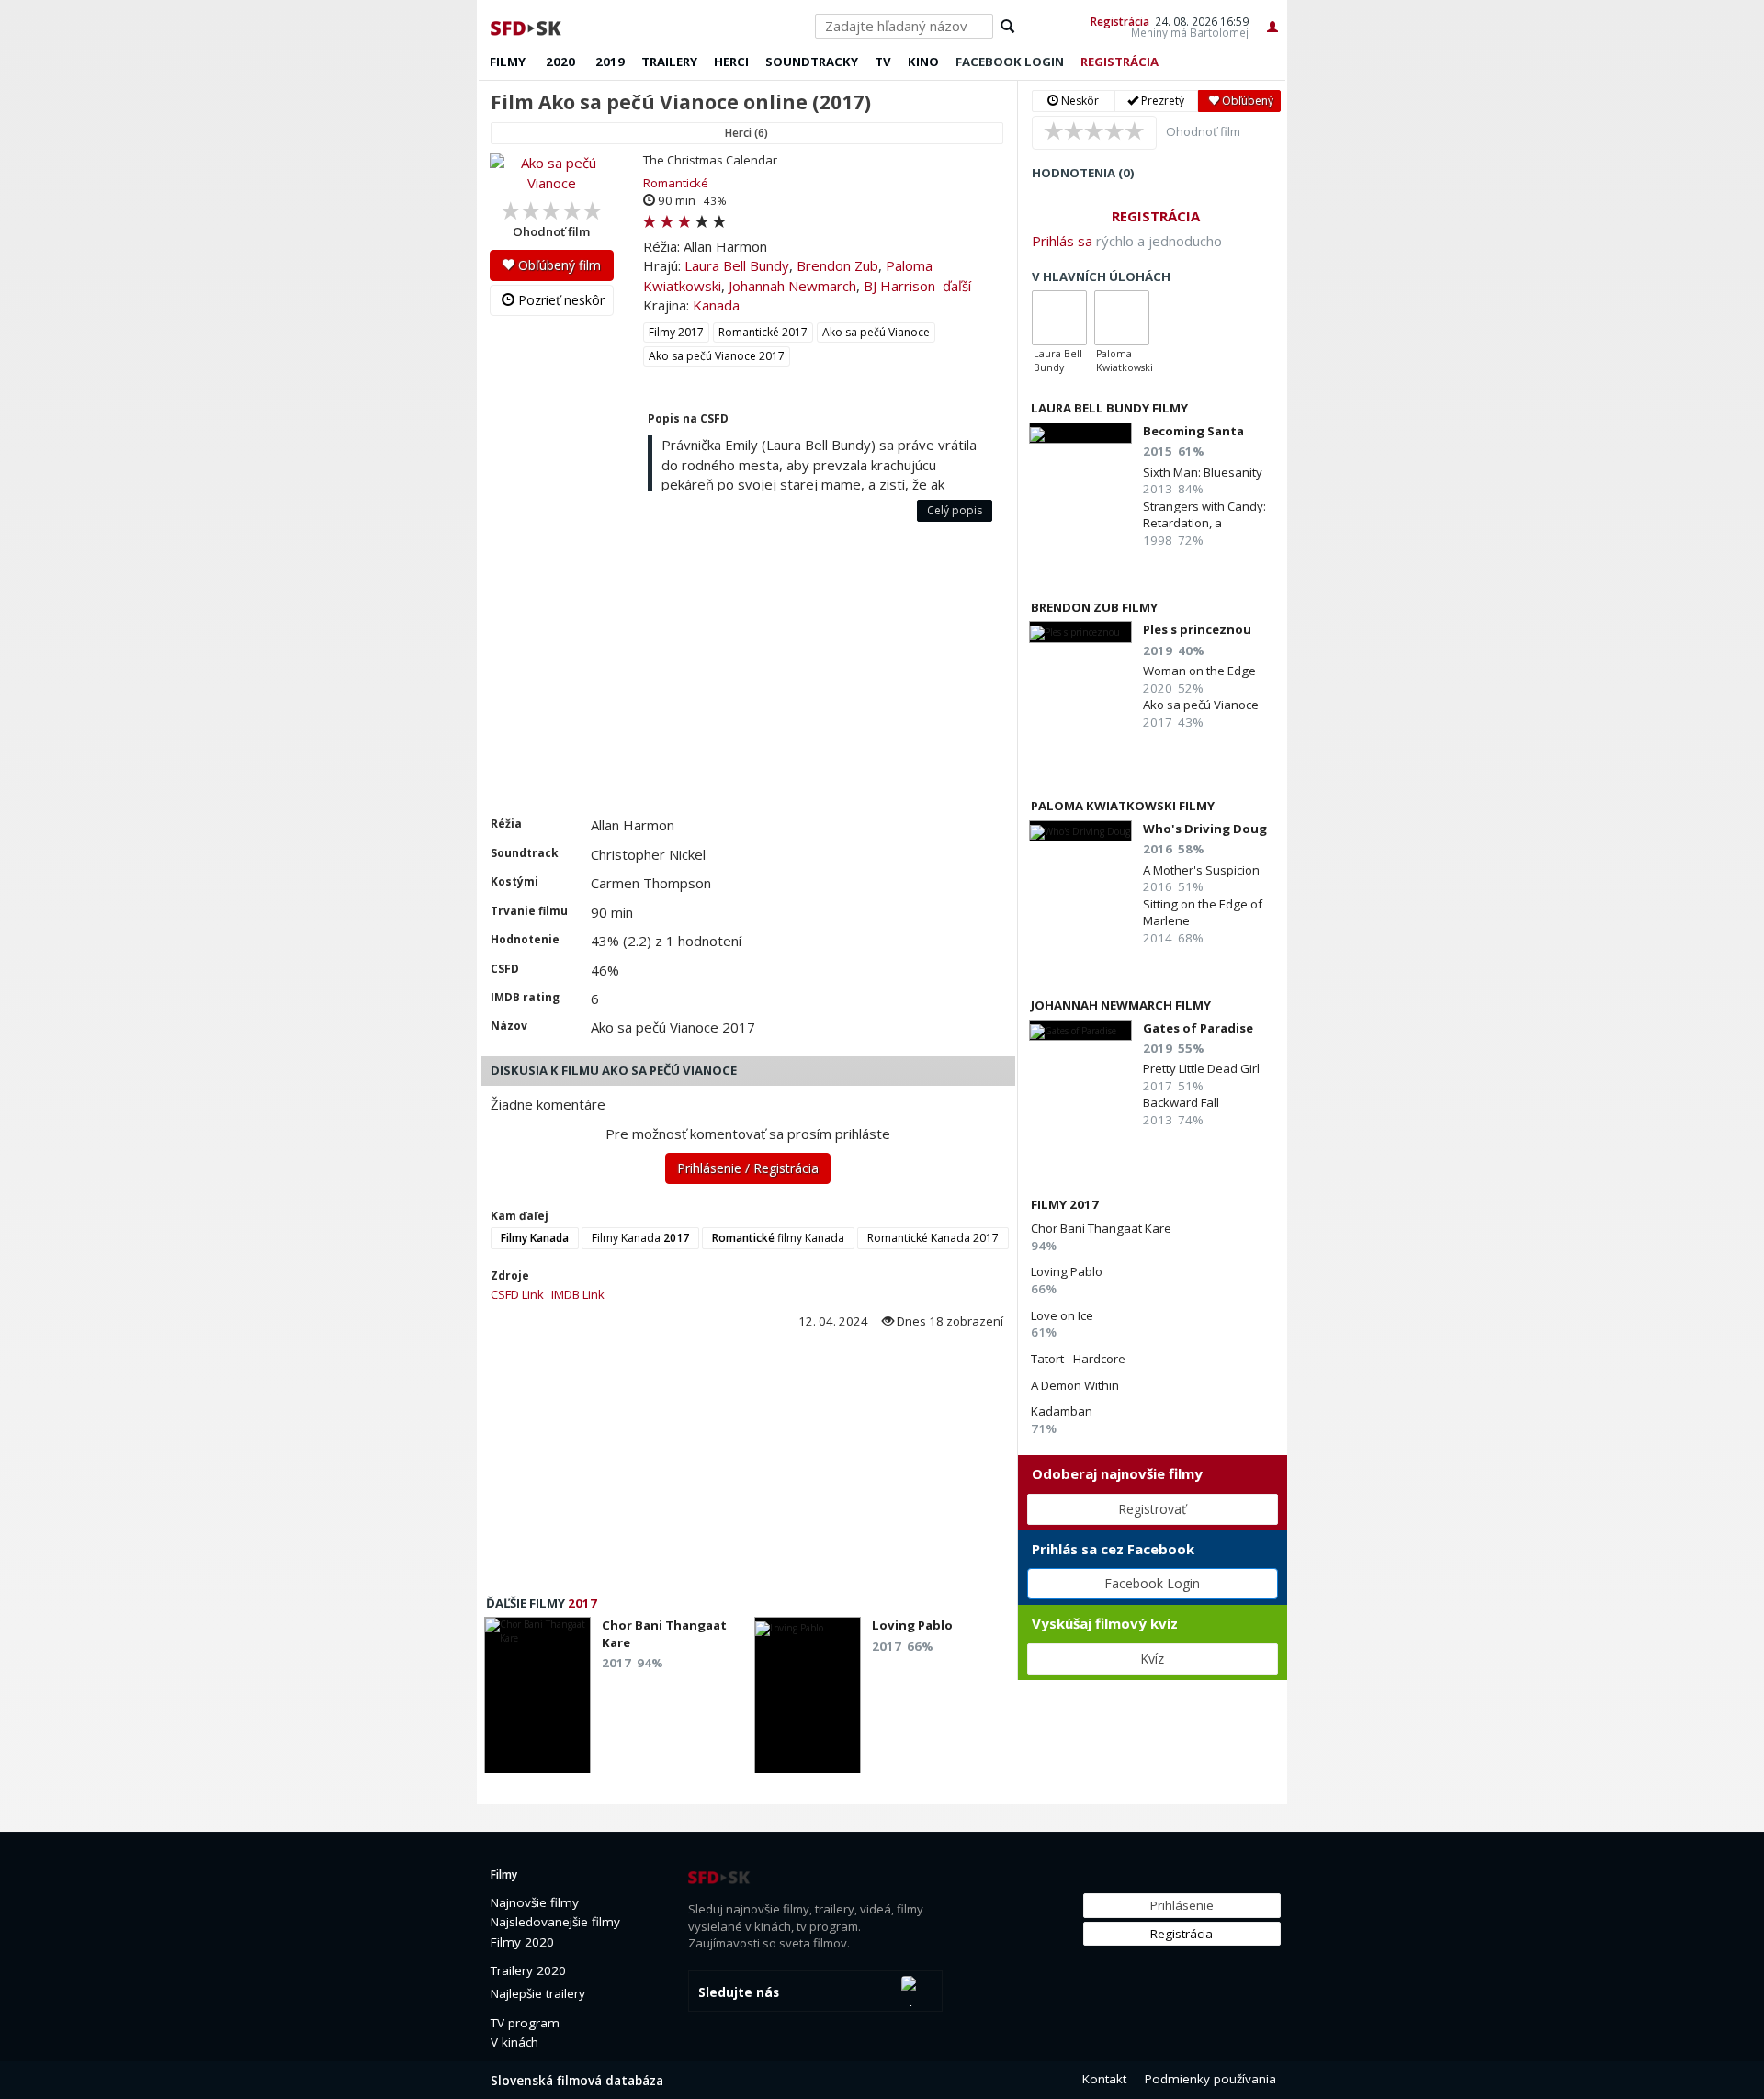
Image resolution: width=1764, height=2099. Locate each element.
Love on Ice (1062, 1315)
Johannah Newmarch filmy (1121, 1005)
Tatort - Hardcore (1078, 1359)
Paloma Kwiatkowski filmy (1123, 806)
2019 (610, 62)
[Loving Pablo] (808, 1700)
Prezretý (1161, 101)
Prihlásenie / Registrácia (748, 1168)
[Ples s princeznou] (1080, 632)
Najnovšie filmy (535, 1902)
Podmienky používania (1210, 2079)
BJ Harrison (899, 286)
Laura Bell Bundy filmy (1109, 408)
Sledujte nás (739, 1992)
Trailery (669, 62)
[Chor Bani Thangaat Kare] (537, 1700)
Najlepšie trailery (538, 1993)
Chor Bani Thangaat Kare (1101, 1228)
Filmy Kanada (640, 1238)
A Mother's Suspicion (1201, 870)
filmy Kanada (778, 1238)
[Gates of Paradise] (1080, 1030)
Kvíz (1152, 1659)
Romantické (676, 183)
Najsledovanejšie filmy (555, 1922)
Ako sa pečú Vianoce (876, 332)
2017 (582, 1603)
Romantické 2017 (763, 332)
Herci (731, 62)
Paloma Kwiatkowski (1125, 361)
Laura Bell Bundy (737, 265)
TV (883, 62)
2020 (560, 62)
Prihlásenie (1182, 1905)
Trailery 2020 (528, 1970)
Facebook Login (1152, 1583)
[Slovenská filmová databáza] (527, 26)
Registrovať (1152, 1509)
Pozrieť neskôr (560, 300)
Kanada (716, 305)
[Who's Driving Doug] (1080, 831)
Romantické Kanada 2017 (933, 1238)
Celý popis (955, 510)
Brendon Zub (837, 265)
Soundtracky (812, 62)
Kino (923, 62)
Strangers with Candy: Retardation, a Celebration (1204, 523)
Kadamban (1062, 1411)
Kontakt (1104, 2079)
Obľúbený (1246, 101)
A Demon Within (1075, 1385)
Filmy (508, 62)
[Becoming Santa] (1080, 433)
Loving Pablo (1067, 1271)
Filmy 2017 (676, 332)
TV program (525, 2023)
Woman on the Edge (1199, 671)
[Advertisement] (747, 678)
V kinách (514, 2042)
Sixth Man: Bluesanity (1203, 472)
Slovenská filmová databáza (577, 2081)
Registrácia (1120, 21)
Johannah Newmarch (792, 286)
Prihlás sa (1062, 241)
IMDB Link (578, 1294)
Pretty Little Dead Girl (1201, 1068)
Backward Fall (1181, 1102)
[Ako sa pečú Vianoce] (552, 173)
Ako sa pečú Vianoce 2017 (717, 356)
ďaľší (957, 286)
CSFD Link (517, 1294)
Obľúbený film (558, 265)
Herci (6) (746, 133)
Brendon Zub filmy (1094, 607)
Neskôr (1079, 101)
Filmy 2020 (522, 1942)
